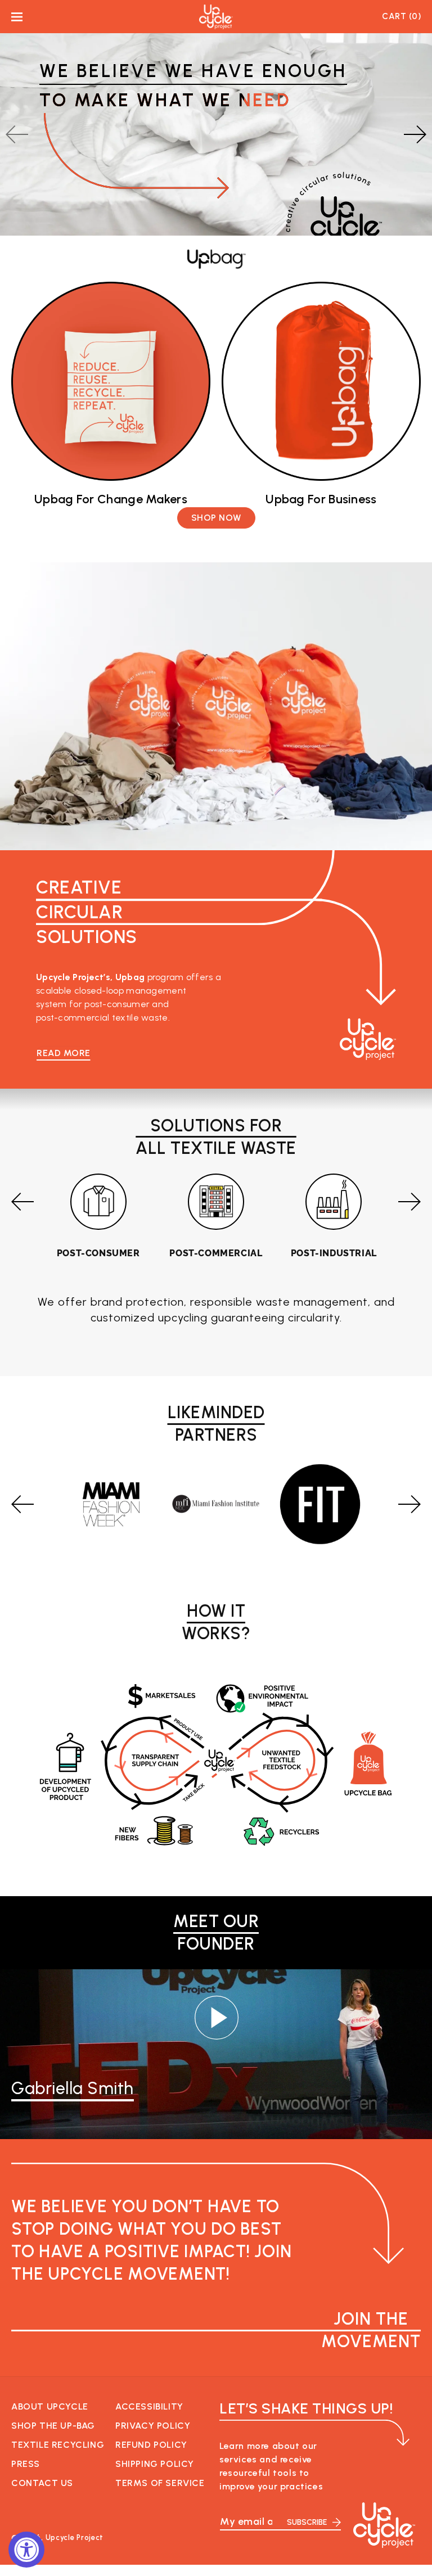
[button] (17, 17)
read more (64, 1053)
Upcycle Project (75, 2537)
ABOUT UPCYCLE (50, 2406)
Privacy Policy (153, 2426)
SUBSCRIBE (307, 2522)
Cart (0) (401, 17)
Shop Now (216, 518)
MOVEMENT (371, 2330)
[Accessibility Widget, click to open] (26, 2550)
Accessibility (149, 2406)
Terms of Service (160, 2483)
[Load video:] (216, 2018)
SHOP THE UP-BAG (53, 2426)
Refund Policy (151, 2445)
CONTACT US (42, 2483)
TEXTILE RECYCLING (58, 2445)
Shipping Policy (155, 2464)
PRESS (26, 2464)
